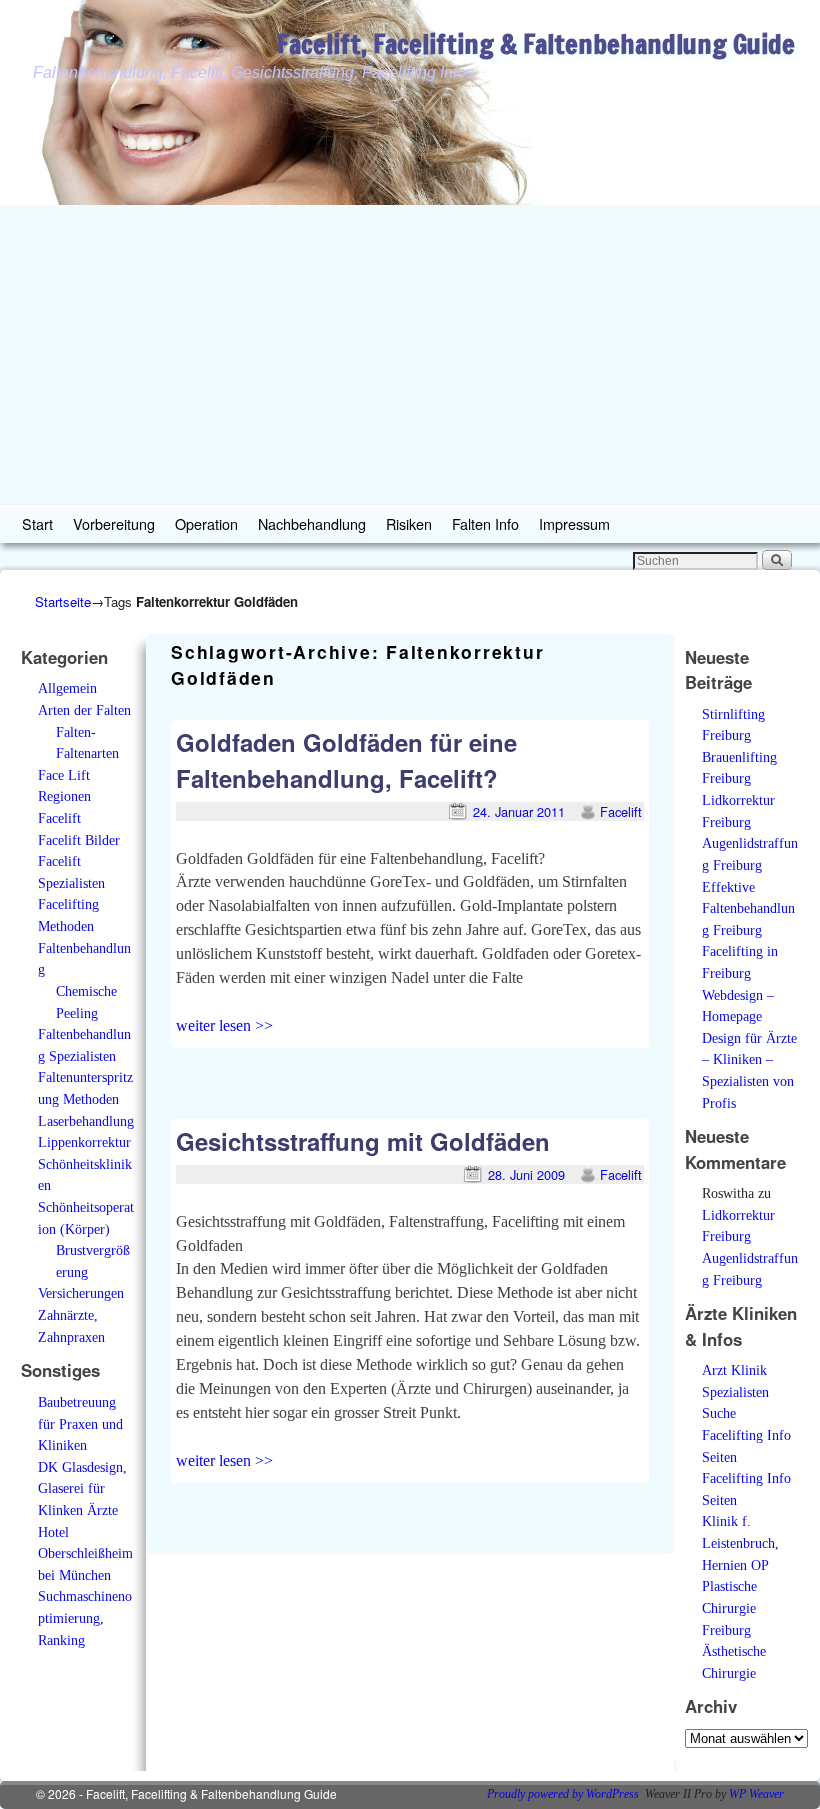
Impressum (574, 523)
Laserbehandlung (86, 1121)
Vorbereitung (114, 523)
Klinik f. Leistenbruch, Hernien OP (740, 1542)
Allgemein (67, 688)
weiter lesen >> (224, 1025)
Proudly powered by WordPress (563, 1794)
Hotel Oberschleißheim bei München (85, 1553)
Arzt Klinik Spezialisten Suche (735, 1391)
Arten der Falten (84, 710)
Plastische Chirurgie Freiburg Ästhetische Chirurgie (734, 1629)
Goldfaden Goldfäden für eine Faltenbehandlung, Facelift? (346, 760)
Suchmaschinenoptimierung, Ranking (85, 1617)
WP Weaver (756, 1794)
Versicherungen (81, 1293)
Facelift (59, 818)
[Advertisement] (410, 355)
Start (37, 523)
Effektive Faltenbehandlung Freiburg (748, 908)
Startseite (63, 601)
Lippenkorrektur (84, 1142)
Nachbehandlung (312, 523)
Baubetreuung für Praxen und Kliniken (80, 1423)
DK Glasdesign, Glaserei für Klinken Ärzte (82, 1488)
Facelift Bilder (79, 840)
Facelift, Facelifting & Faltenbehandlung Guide (536, 44)
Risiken (409, 523)
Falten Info (485, 523)
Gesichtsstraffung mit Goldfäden (363, 1141)
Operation (206, 523)
